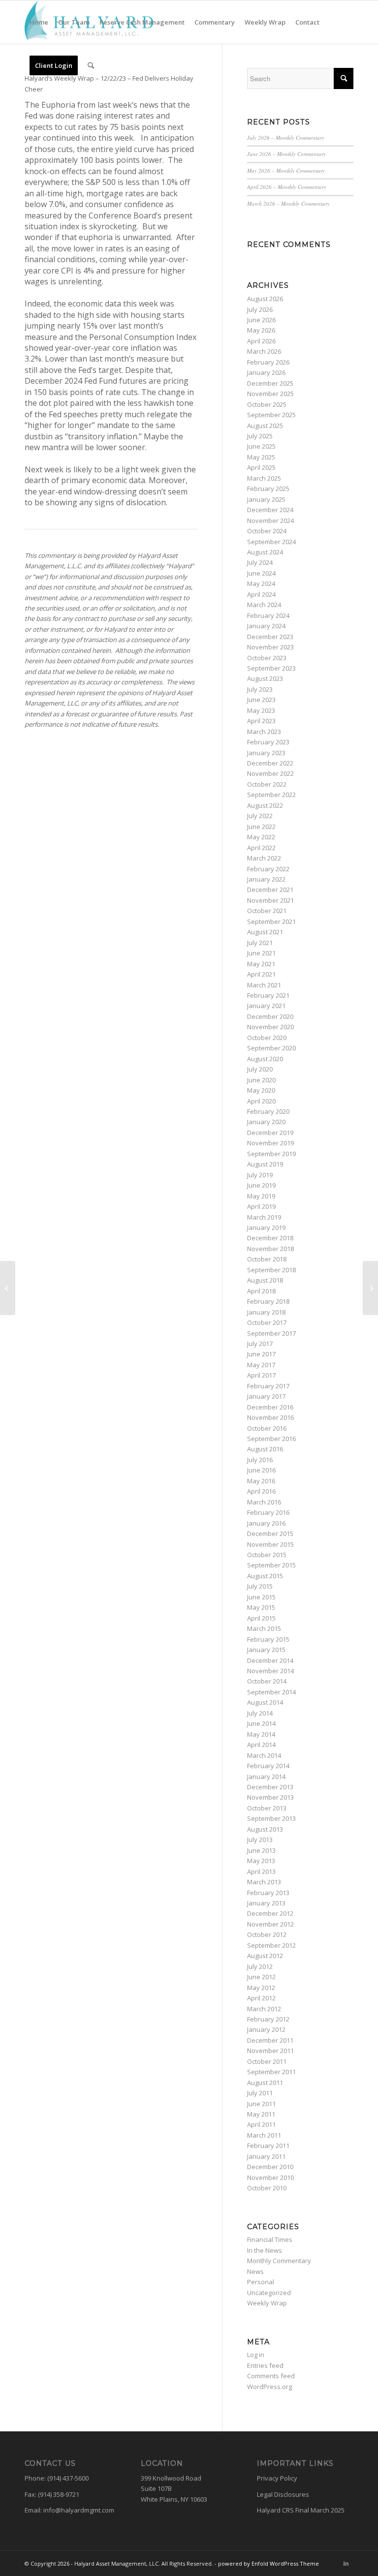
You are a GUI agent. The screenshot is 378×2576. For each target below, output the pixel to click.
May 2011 (261, 2114)
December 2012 (270, 1913)
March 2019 (264, 1217)
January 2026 (266, 372)
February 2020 (268, 1111)
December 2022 (270, 763)
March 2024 (264, 605)
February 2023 (268, 742)
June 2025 (261, 446)
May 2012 (261, 1988)
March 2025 (264, 478)
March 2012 (264, 2009)
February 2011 (268, 2146)
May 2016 (261, 1481)
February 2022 (268, 869)
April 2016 (261, 1491)
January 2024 (266, 626)
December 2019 (270, 1133)
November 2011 (270, 2051)
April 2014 (261, 1745)
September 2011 (271, 2072)
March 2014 (264, 1755)
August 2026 (265, 299)
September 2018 (271, 1270)
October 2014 (267, 1681)
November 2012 (270, 1924)
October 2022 (267, 784)
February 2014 (268, 1766)
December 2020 (270, 1016)
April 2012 (261, 1998)
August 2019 (265, 1164)
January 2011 (266, 2156)
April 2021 (261, 974)
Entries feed (265, 2365)
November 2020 (270, 1027)
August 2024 (265, 552)
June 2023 (261, 700)
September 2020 (271, 1048)
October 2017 (267, 1322)
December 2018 (270, 1238)
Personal (261, 2282)
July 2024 (260, 562)
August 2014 (265, 1702)
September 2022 (271, 795)
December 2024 (270, 510)
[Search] (91, 65)
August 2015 (265, 1576)
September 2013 (271, 1818)
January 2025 (266, 499)
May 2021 (261, 964)
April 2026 (261, 341)
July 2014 (260, 1713)
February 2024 (268, 615)
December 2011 (270, 2040)
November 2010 (270, 2177)
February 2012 (268, 2019)
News (255, 2271)
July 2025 (260, 436)
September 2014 (271, 1692)
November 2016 (270, 1417)
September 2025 (271, 415)
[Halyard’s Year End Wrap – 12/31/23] (370, 1288)
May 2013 (261, 1861)
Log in (256, 2355)
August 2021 (265, 932)
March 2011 (264, 2135)
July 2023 (260, 689)
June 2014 (261, 1723)
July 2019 (260, 1175)
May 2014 (261, 1734)
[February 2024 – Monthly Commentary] (8, 1288)
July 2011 (260, 2093)
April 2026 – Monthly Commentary (287, 187)
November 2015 (270, 1544)
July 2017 (260, 1344)
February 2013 (268, 1893)
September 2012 (271, 1945)
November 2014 (270, 1671)
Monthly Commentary (279, 2261)
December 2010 (270, 2167)
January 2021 (266, 1006)
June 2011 (261, 2104)
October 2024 (267, 531)
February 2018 (268, 1301)
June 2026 (261, 320)
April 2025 (261, 467)
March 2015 (264, 1628)
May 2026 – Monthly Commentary (286, 170)
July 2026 (260, 309)
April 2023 (261, 721)
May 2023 (261, 710)
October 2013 (267, 1808)
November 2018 (270, 1249)
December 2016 (270, 1407)
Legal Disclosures (283, 2494)
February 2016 (268, 1512)
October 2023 (267, 658)
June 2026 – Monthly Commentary (286, 154)
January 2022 (266, 879)
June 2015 (261, 1597)
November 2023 (270, 647)
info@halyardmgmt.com (79, 2510)
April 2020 (261, 1101)
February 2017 (268, 1386)
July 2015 (260, 1586)
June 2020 (261, 1080)
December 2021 (270, 889)
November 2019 (270, 1143)
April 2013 (261, 1871)
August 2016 (265, 1449)
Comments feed (271, 2376)
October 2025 (267, 404)
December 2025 (270, 383)
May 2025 (261, 457)
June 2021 (261, 953)
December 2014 (270, 1660)
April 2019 (261, 1206)
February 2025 (268, 489)
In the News (265, 2250)
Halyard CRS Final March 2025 (301, 2510)
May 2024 (261, 583)
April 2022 (261, 848)
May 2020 (261, 1090)
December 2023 (270, 637)
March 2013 (264, 1882)
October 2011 (267, 2061)
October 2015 (267, 1555)
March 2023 (264, 732)
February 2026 (268, 362)
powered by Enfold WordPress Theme (268, 2563)
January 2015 (266, 1650)
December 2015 (270, 1533)
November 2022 (270, 773)
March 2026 (264, 351)
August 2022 (265, 805)
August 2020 (265, 1059)
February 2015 (268, 1639)
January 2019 (266, 1227)
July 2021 (260, 943)
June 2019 (261, 1185)
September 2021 (271, 921)
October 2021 (267, 911)
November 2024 (270, 521)
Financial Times (270, 2239)
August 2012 (265, 1956)
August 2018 (265, 1280)
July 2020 (260, 1069)
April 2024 (261, 594)
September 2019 (271, 1154)
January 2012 (266, 2029)
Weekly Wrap (267, 2303)
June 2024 (261, 573)
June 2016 (261, 1470)
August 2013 (265, 1829)
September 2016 (271, 1439)
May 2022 (261, 837)
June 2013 (261, 1850)
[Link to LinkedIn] (346, 2563)
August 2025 (265, 426)
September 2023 (271, 668)
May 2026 (261, 330)
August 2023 (265, 678)
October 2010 (267, 2188)
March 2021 (264, 985)
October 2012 (267, 1934)
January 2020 (266, 1122)
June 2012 (261, 1977)
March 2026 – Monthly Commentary (288, 203)
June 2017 (261, 1354)
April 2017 (261, 1375)
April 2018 (261, 1291)
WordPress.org (269, 2387)
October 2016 (267, 1428)
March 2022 (264, 858)
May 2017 (261, 1365)
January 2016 (266, 1523)
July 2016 (260, 1460)
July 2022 (260, 816)
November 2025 (270, 394)
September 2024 (271, 542)
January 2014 (266, 1777)
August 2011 (265, 2083)
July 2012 (260, 1966)
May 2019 (261, 1196)
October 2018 (267, 1259)
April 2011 (261, 2124)
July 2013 (260, 1840)
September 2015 (271, 1565)
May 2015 (261, 1607)
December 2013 (270, 1787)
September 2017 (271, 1333)
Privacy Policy (277, 2478)
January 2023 (266, 753)
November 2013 (270, 1797)
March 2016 (264, 1502)
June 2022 (261, 827)
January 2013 (266, 1903)
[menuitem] (39, 22)
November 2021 (270, 900)
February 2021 (268, 995)
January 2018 (266, 1312)
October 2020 (267, 1038)
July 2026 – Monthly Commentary (286, 138)
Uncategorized (269, 2293)
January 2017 (266, 1396)
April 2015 (261, 1618)
